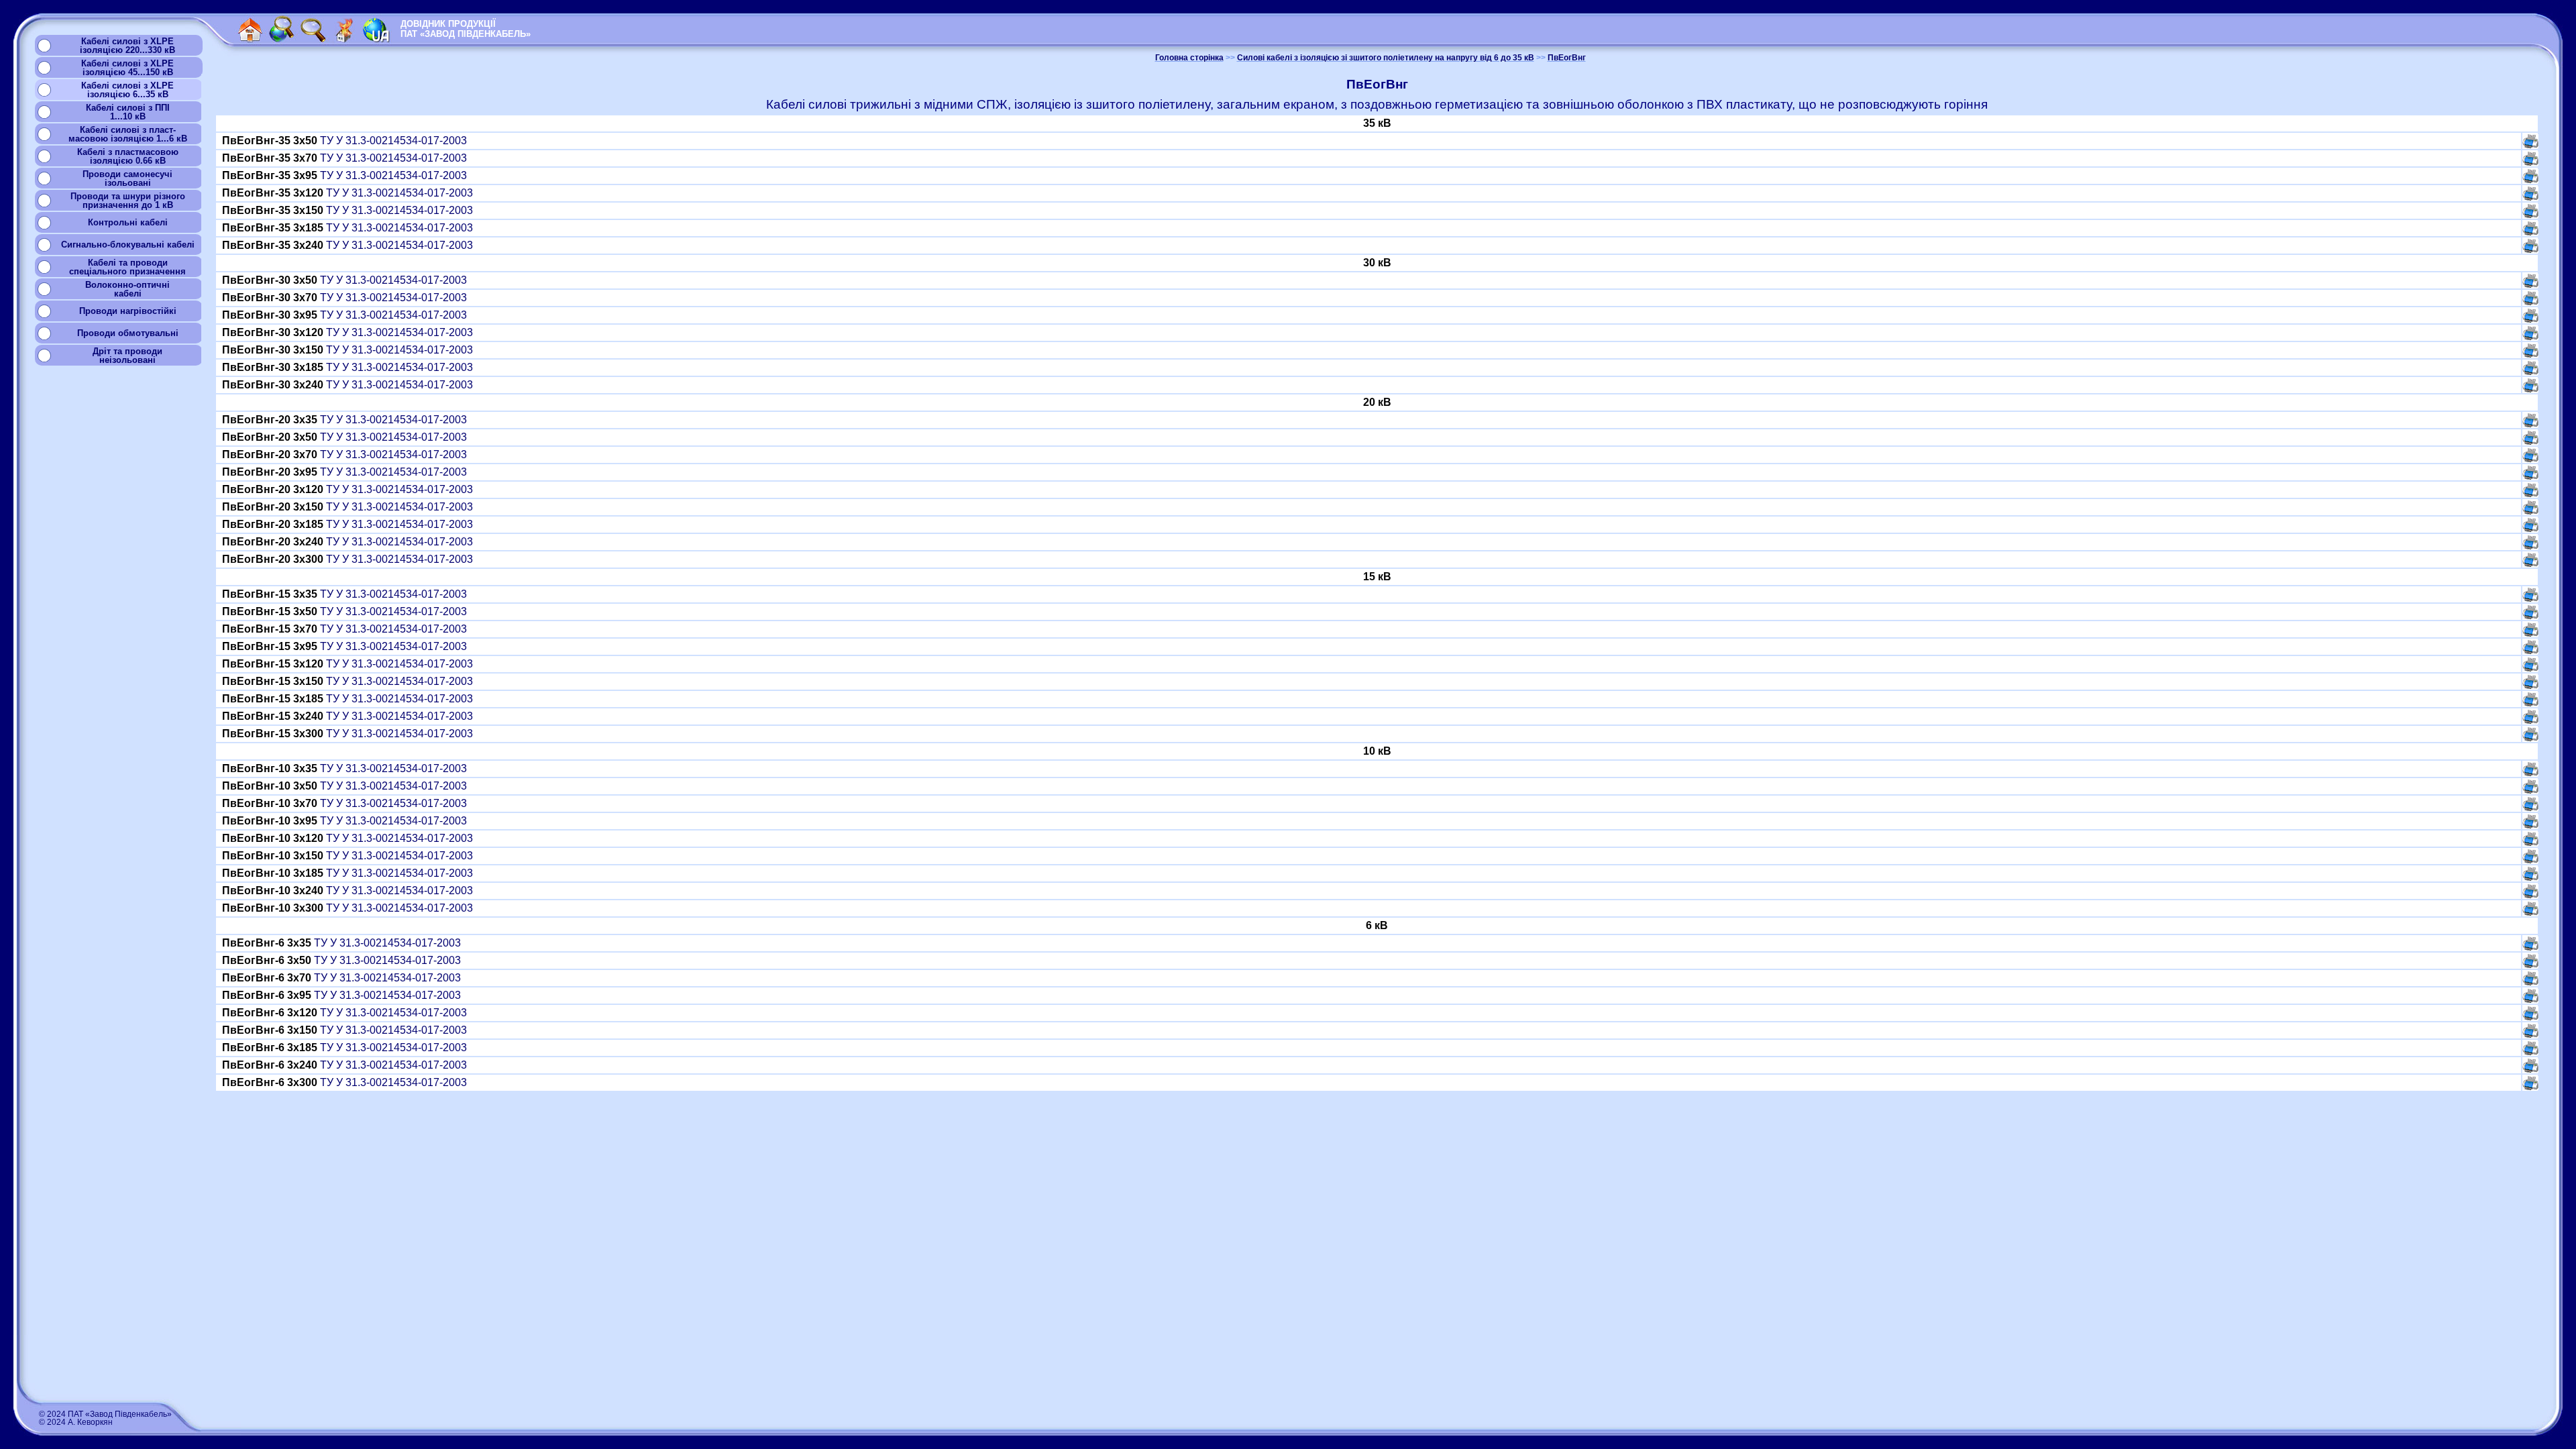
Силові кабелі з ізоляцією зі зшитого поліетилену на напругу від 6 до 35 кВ (1386, 58)
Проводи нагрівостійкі (128, 311)
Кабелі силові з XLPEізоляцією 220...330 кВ (127, 46)
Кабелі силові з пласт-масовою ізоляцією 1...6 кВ (128, 134)
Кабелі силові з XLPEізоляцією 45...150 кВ (127, 68)
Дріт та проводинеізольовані (127, 356)
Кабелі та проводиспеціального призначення (127, 267)
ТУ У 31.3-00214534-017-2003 (346, 141)
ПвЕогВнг (1567, 58)
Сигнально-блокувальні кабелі (128, 245)
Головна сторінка (1189, 58)
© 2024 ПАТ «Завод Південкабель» (105, 1414)
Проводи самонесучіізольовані (127, 178)
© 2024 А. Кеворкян (76, 1422)
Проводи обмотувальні (128, 333)
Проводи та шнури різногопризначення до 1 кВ (128, 201)
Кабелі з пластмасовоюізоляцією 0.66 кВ (128, 156)
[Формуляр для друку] (2530, 145)
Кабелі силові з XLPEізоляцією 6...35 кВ (127, 90)
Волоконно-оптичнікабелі (127, 289)
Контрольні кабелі (128, 222)
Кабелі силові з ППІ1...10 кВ (128, 112)
